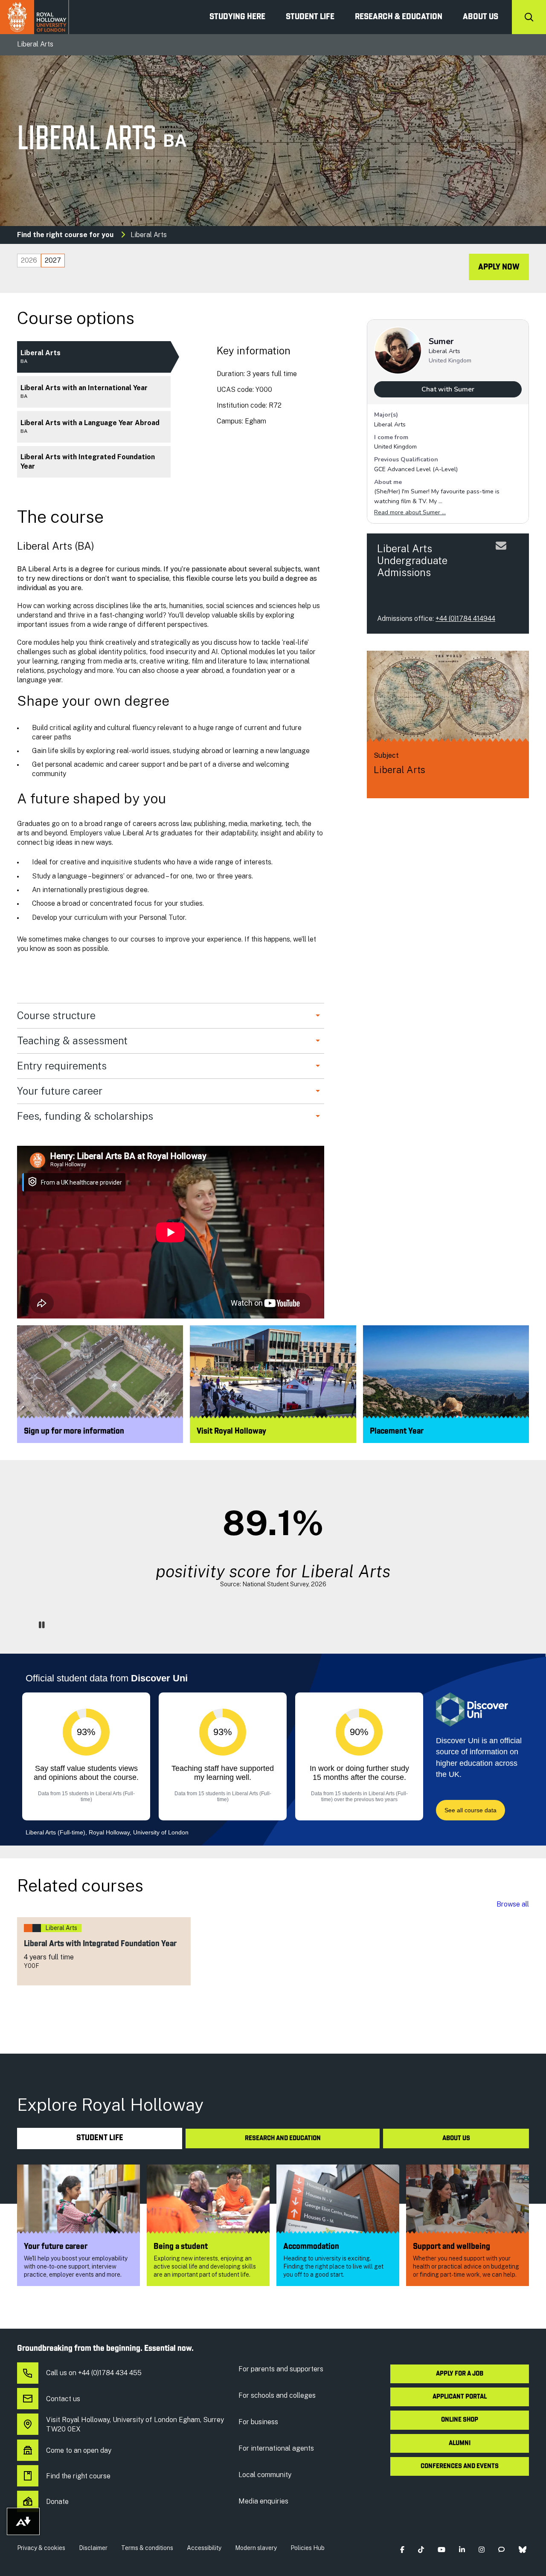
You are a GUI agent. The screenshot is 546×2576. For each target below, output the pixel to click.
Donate (57, 2502)
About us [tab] (456, 2138)
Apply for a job (460, 2374)
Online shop (460, 2420)
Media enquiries (263, 2501)
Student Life (310, 17)
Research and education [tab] (283, 2138)
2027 (53, 260)
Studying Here (237, 17)
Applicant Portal (460, 2397)
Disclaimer (93, 2548)
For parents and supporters (281, 2369)
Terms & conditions (147, 2548)
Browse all (513, 1904)
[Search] (529, 17)
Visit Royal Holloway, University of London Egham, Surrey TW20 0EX (135, 2424)
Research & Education (399, 17)
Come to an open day (79, 2450)
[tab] (29, 261)
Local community (265, 2475)
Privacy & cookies (41, 2548)
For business (258, 2422)
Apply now (499, 267)
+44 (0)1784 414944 (465, 619)
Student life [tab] (100, 2138)
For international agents (276, 2448)
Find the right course (78, 2476)
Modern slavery (256, 2548)
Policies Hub (308, 2548)
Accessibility (204, 2548)
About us (481, 17)
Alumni (460, 2443)
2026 (29, 260)
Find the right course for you (65, 235)
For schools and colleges (277, 2395)
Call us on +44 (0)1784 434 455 (94, 2373)
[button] (402, 2550)
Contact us (63, 2399)
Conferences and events (460, 2466)
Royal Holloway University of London (35, 17)
